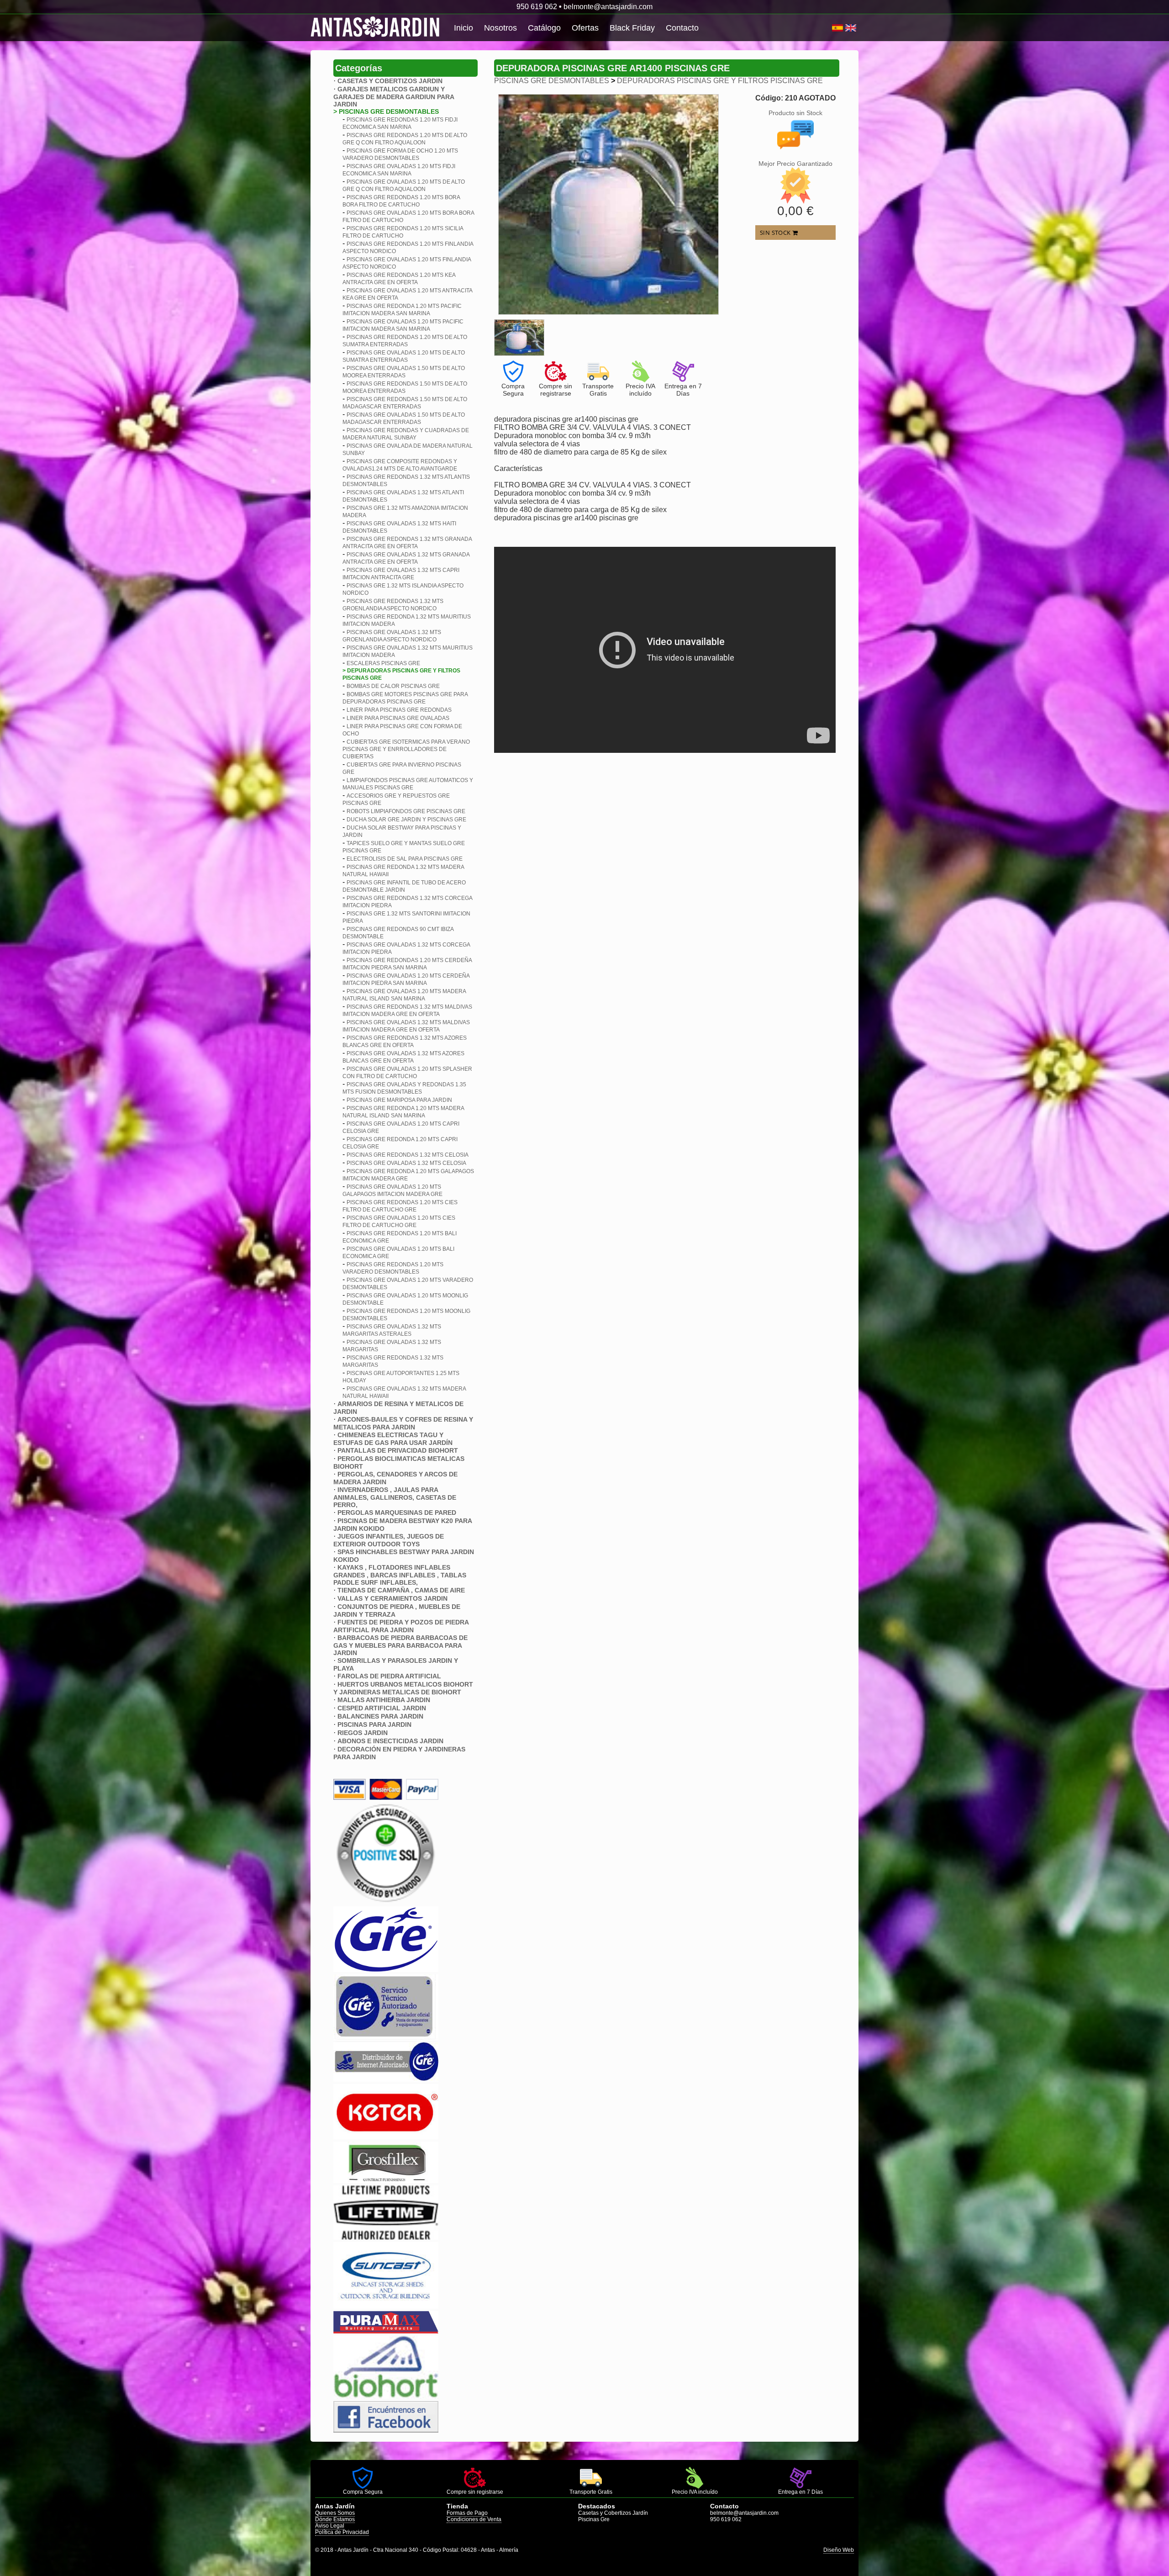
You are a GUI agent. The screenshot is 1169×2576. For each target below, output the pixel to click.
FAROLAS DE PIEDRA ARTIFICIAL (389, 1676)
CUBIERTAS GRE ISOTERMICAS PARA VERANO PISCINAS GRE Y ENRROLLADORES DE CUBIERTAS (406, 749)
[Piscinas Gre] (386, 1970)
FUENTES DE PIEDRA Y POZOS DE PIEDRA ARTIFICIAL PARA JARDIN (401, 1626)
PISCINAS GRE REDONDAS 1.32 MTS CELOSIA (408, 1155)
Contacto (682, 28)
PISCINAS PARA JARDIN (374, 1724)
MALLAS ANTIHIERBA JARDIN (384, 1700)
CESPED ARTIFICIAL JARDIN (382, 1708)
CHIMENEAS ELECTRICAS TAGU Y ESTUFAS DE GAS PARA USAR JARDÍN (393, 1439)
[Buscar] (829, 28)
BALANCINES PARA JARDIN (380, 1716)
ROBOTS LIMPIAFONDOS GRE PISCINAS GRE (406, 811)
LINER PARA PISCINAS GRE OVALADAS (398, 718)
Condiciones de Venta (474, 2519)
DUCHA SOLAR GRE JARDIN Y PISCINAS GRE (406, 820)
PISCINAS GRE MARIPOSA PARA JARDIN (399, 1100)
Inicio (463, 28)
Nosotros (500, 28)
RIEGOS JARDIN (363, 1733)
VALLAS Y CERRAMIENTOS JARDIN (392, 1598)
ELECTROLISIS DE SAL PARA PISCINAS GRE (405, 859)
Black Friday (632, 28)
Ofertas (585, 28)
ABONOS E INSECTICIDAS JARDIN (390, 1741)
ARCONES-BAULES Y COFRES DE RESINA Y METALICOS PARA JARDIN (403, 1423)
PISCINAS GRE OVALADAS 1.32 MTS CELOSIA (406, 1163)
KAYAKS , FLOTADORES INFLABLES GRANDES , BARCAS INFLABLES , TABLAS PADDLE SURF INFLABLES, (400, 1575)
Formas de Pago (467, 2513)
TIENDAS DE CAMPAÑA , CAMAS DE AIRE (401, 1590)
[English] (851, 28)
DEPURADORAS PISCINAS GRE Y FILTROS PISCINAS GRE (720, 81)
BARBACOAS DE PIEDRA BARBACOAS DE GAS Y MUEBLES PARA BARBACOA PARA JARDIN (400, 1645)
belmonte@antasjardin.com (608, 7)
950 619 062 (537, 7)
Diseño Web (839, 2550)
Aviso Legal (330, 2526)
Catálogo (544, 28)
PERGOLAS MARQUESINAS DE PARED (397, 1513)
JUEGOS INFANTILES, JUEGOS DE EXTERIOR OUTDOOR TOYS (389, 1540)
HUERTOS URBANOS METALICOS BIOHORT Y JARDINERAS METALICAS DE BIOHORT (403, 1688)
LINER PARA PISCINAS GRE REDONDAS (399, 710)
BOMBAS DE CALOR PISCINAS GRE (393, 686)
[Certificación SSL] (386, 1902)
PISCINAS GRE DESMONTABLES (552, 81)
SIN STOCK (776, 233)
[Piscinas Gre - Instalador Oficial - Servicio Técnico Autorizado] (386, 2079)
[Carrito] (831, 28)
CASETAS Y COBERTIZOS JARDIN (390, 81)
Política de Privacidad (342, 2532)
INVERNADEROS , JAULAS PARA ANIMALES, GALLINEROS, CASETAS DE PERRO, (395, 1497)
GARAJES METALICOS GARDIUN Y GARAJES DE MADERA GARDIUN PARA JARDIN (394, 97)
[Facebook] (386, 2430)
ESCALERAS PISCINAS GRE (383, 663)
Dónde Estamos (335, 2519)
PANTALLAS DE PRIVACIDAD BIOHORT (398, 1450)
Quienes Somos (335, 2513)
